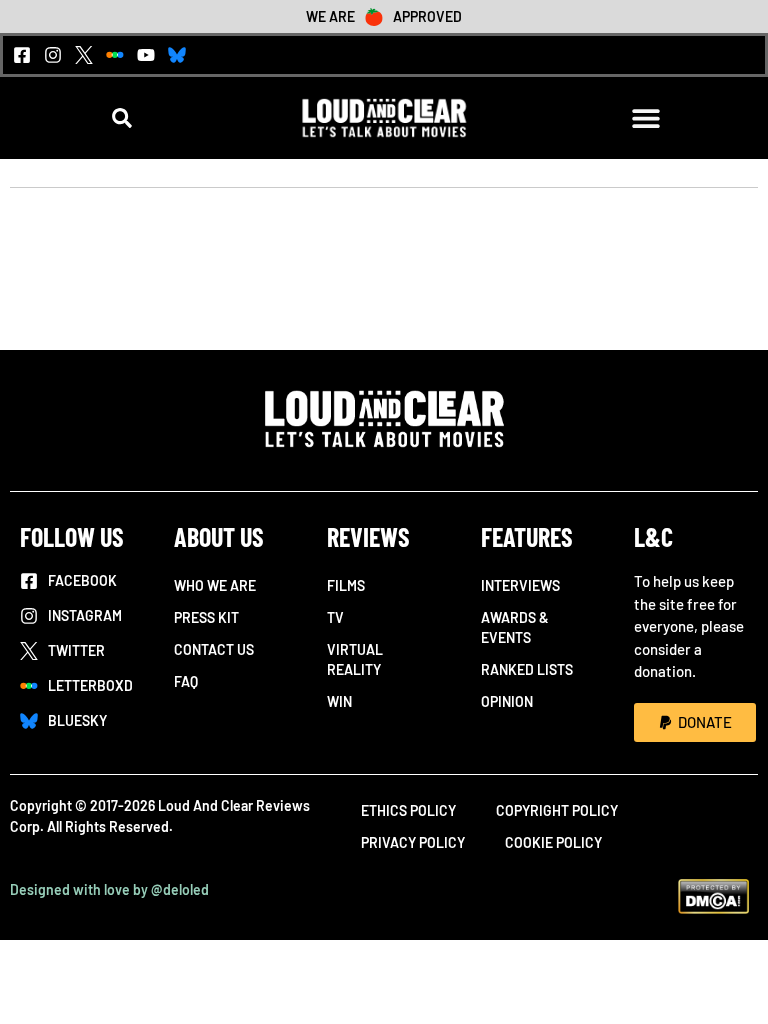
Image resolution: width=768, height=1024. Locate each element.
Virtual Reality (355, 659)
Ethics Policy (408, 810)
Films (346, 585)
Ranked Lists (527, 669)
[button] (122, 118)
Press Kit (206, 617)
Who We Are (215, 585)
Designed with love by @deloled (109, 889)
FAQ (186, 681)
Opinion (507, 701)
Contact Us (214, 649)
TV (335, 617)
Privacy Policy (413, 842)
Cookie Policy (553, 842)
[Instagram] (53, 55)
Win (339, 701)
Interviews (520, 585)
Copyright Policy (557, 810)
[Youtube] (146, 55)
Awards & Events (515, 627)
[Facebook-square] (22, 55)
